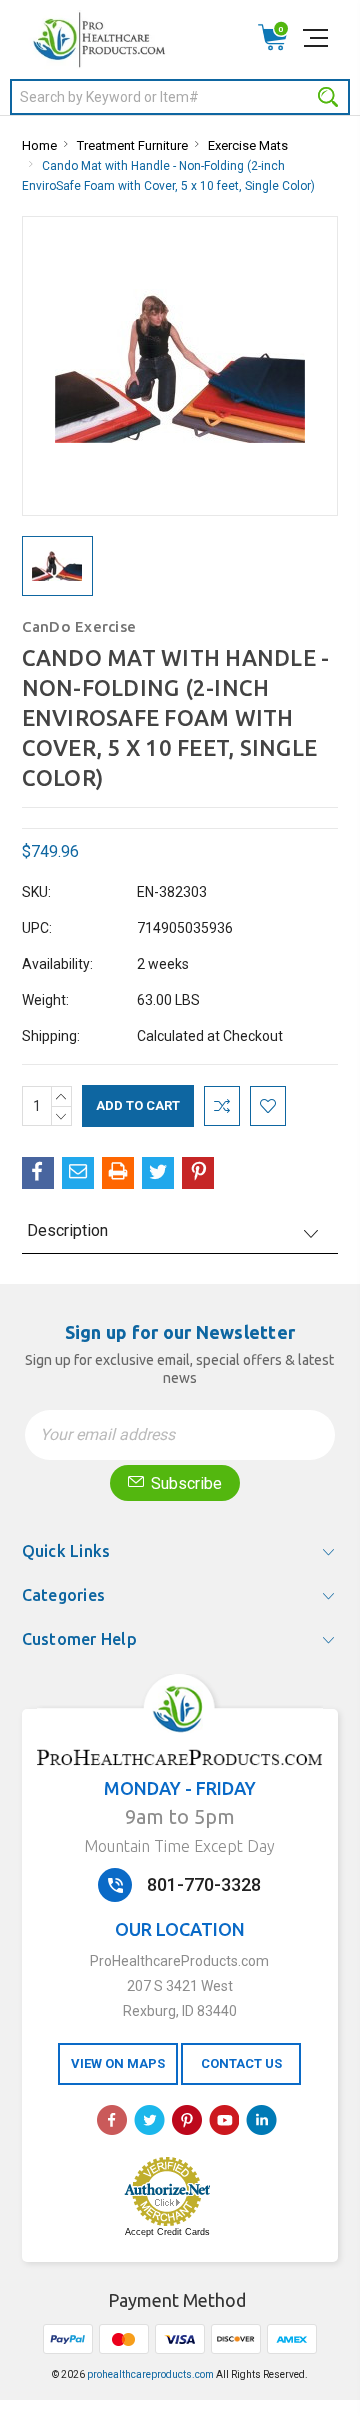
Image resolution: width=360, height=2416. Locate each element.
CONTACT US (241, 2063)
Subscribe (184, 1483)
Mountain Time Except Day (179, 1846)
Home (39, 145)
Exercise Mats (248, 145)
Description (67, 1230)
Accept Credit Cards (167, 2232)
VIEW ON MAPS (118, 2063)
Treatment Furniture (132, 145)
